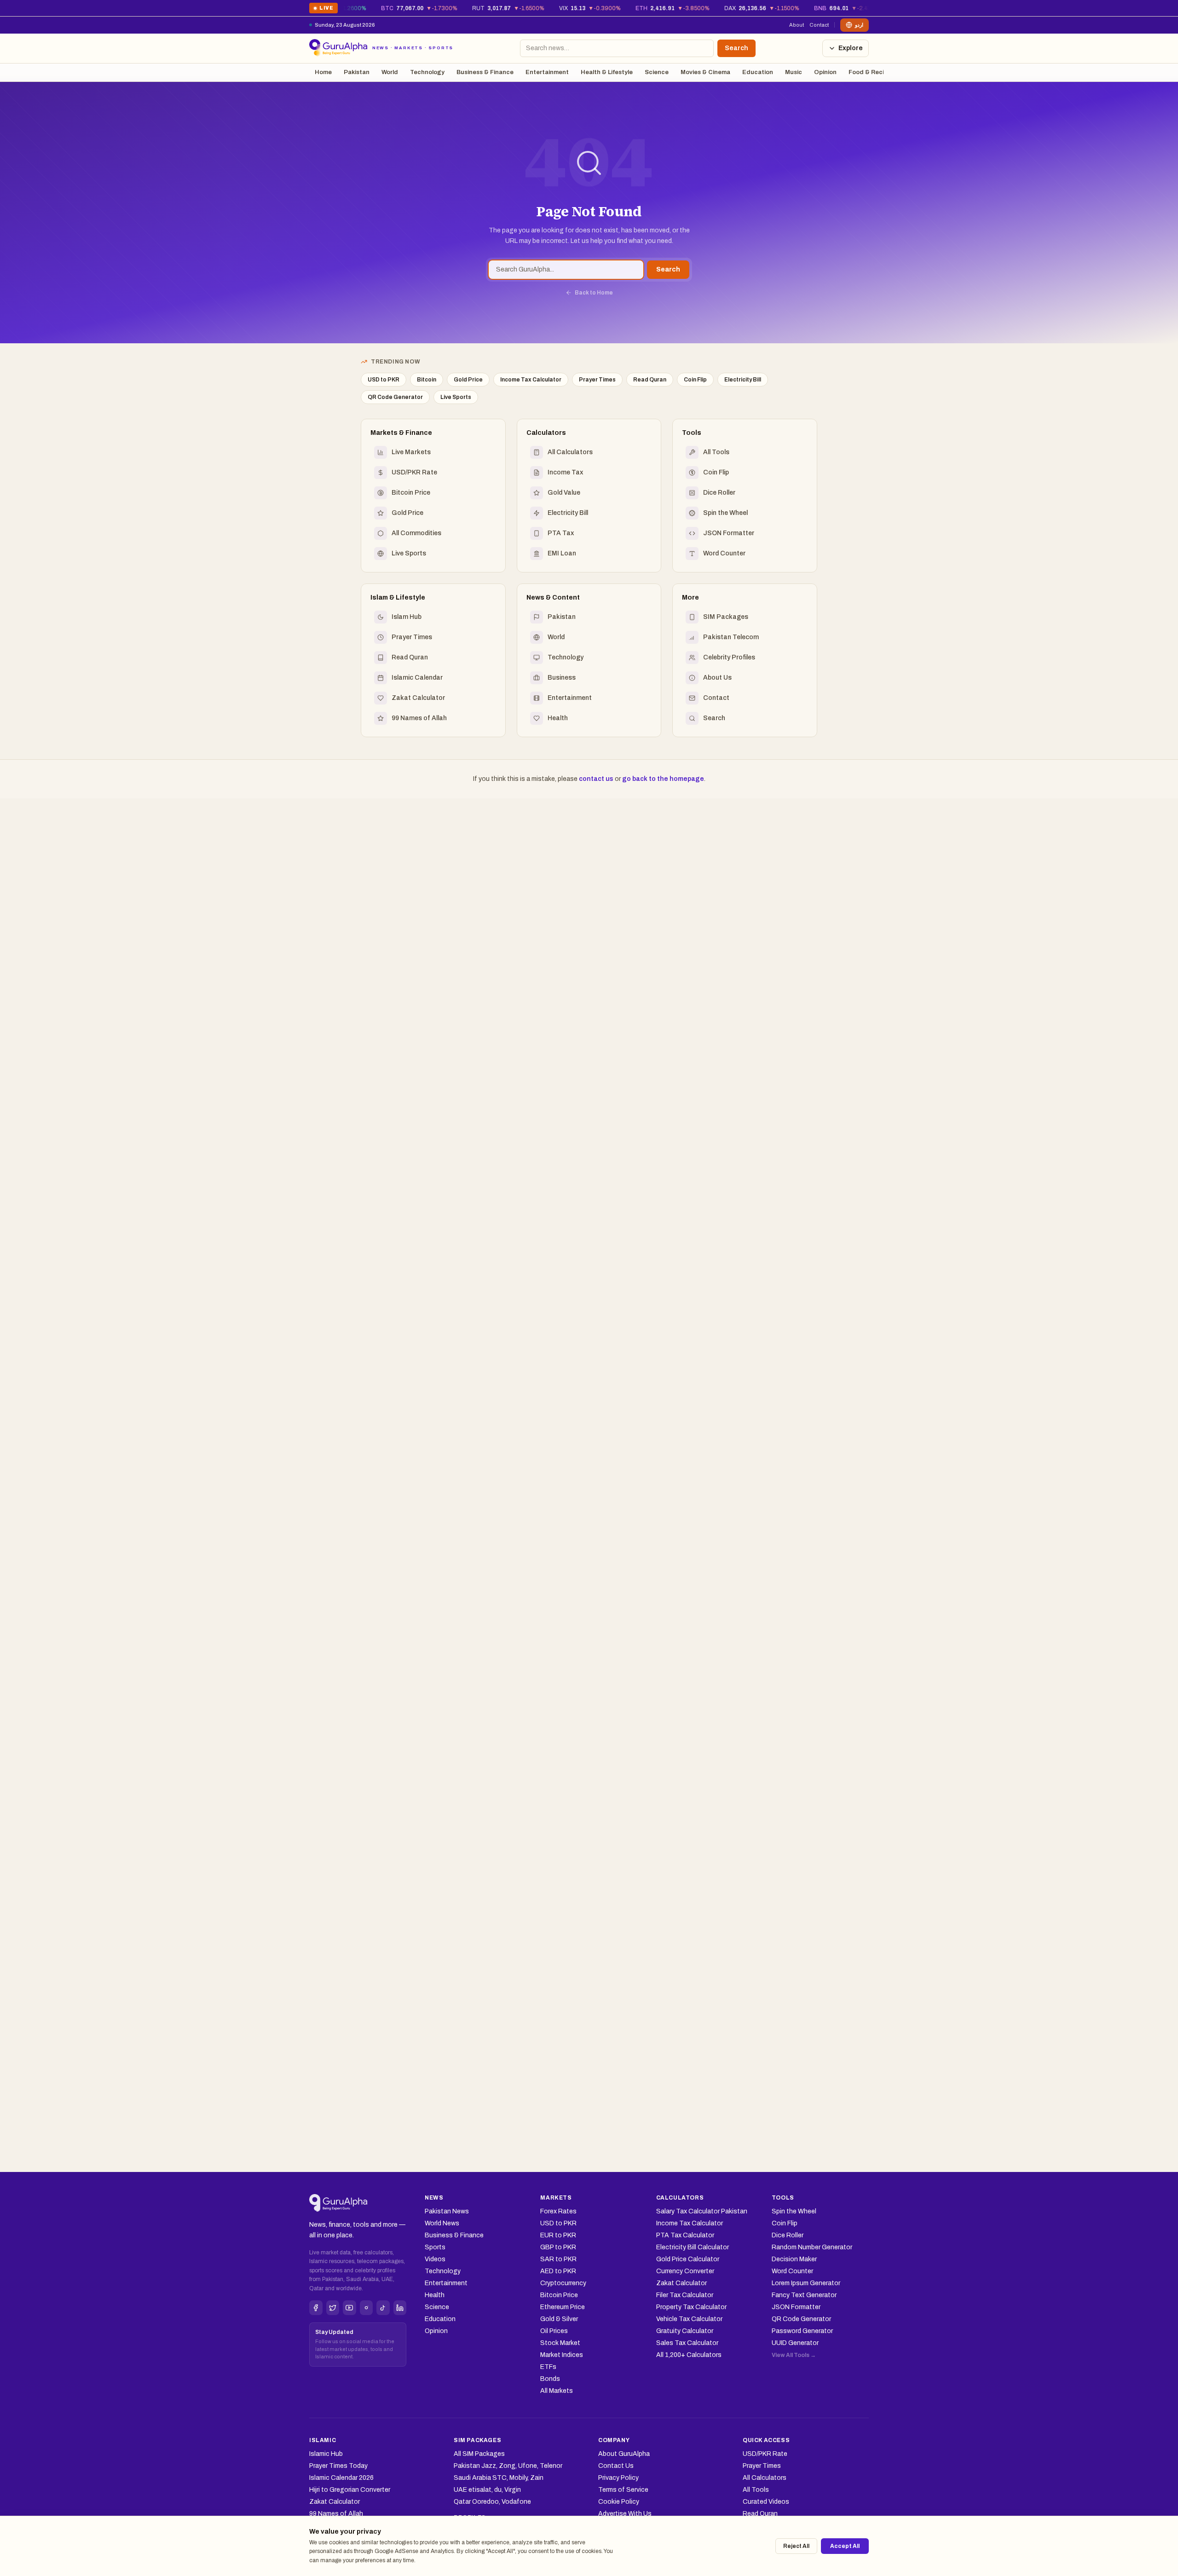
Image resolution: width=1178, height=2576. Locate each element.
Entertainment (547, 72)
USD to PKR (384, 380)
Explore (851, 48)
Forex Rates (558, 2211)
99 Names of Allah (336, 2514)
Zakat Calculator (681, 2283)
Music (794, 72)
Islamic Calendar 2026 (341, 2478)
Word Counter (792, 2271)
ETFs (548, 2367)
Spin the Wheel (794, 2211)
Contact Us (616, 2466)
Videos (435, 2259)
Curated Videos (766, 2502)
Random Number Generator (812, 2247)
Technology (427, 72)
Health (435, 2295)
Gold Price (468, 380)
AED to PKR (558, 2271)
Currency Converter (685, 2271)
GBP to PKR (558, 2247)
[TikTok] (383, 2308)
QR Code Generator (395, 397)
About (797, 25)
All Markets (557, 2391)
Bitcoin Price (559, 2295)
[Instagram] (367, 2308)
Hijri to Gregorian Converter (350, 2490)
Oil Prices (554, 2331)
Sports (435, 2247)
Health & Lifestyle (607, 72)
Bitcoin (427, 380)
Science (657, 72)
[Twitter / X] (333, 2308)
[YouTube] (349, 2308)
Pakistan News (447, 2211)
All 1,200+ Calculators (689, 2355)
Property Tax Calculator (691, 2307)
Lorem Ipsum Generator (806, 2283)
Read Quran (650, 380)
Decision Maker (794, 2259)
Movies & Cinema (705, 72)
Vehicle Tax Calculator (689, 2319)
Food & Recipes (872, 72)
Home (323, 72)
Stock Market (560, 2343)
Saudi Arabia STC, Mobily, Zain (499, 2478)
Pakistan (357, 72)
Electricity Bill (743, 380)
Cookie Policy (619, 2502)
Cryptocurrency (563, 2283)
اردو (859, 25)
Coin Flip (695, 380)
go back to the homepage (663, 779)
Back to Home (594, 293)
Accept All (845, 2546)
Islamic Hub (326, 2454)
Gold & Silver (559, 2319)
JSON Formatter (796, 2307)
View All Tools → (794, 2355)
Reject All (796, 2546)
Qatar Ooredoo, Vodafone (492, 2502)
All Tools (756, 2490)
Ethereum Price (563, 2307)
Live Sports (456, 397)
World (390, 72)
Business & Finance (485, 72)
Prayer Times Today (338, 2466)
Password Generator (802, 2331)
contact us (596, 779)
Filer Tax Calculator (685, 2295)
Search (736, 48)
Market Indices (562, 2355)
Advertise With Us (625, 2514)
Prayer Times (597, 380)
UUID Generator (795, 2343)
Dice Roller (788, 2235)
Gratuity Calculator (685, 2331)
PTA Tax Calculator (685, 2235)
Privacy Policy (618, 2478)
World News (442, 2223)
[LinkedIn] (400, 2308)
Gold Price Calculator (688, 2259)
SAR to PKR (558, 2259)
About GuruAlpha (624, 2454)
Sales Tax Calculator (687, 2343)
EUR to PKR (558, 2235)
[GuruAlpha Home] (338, 2203)
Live (323, 9)
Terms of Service (623, 2490)
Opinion (825, 72)
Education (758, 72)
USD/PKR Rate (765, 2454)
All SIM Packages (479, 2454)
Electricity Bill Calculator (693, 2247)
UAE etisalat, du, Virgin (487, 2490)
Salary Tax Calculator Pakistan (702, 2211)
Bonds (550, 2379)
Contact (819, 25)
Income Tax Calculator (531, 380)
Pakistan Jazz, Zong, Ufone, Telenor (508, 2466)
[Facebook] (316, 2308)
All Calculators (765, 2478)
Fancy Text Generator (804, 2295)
